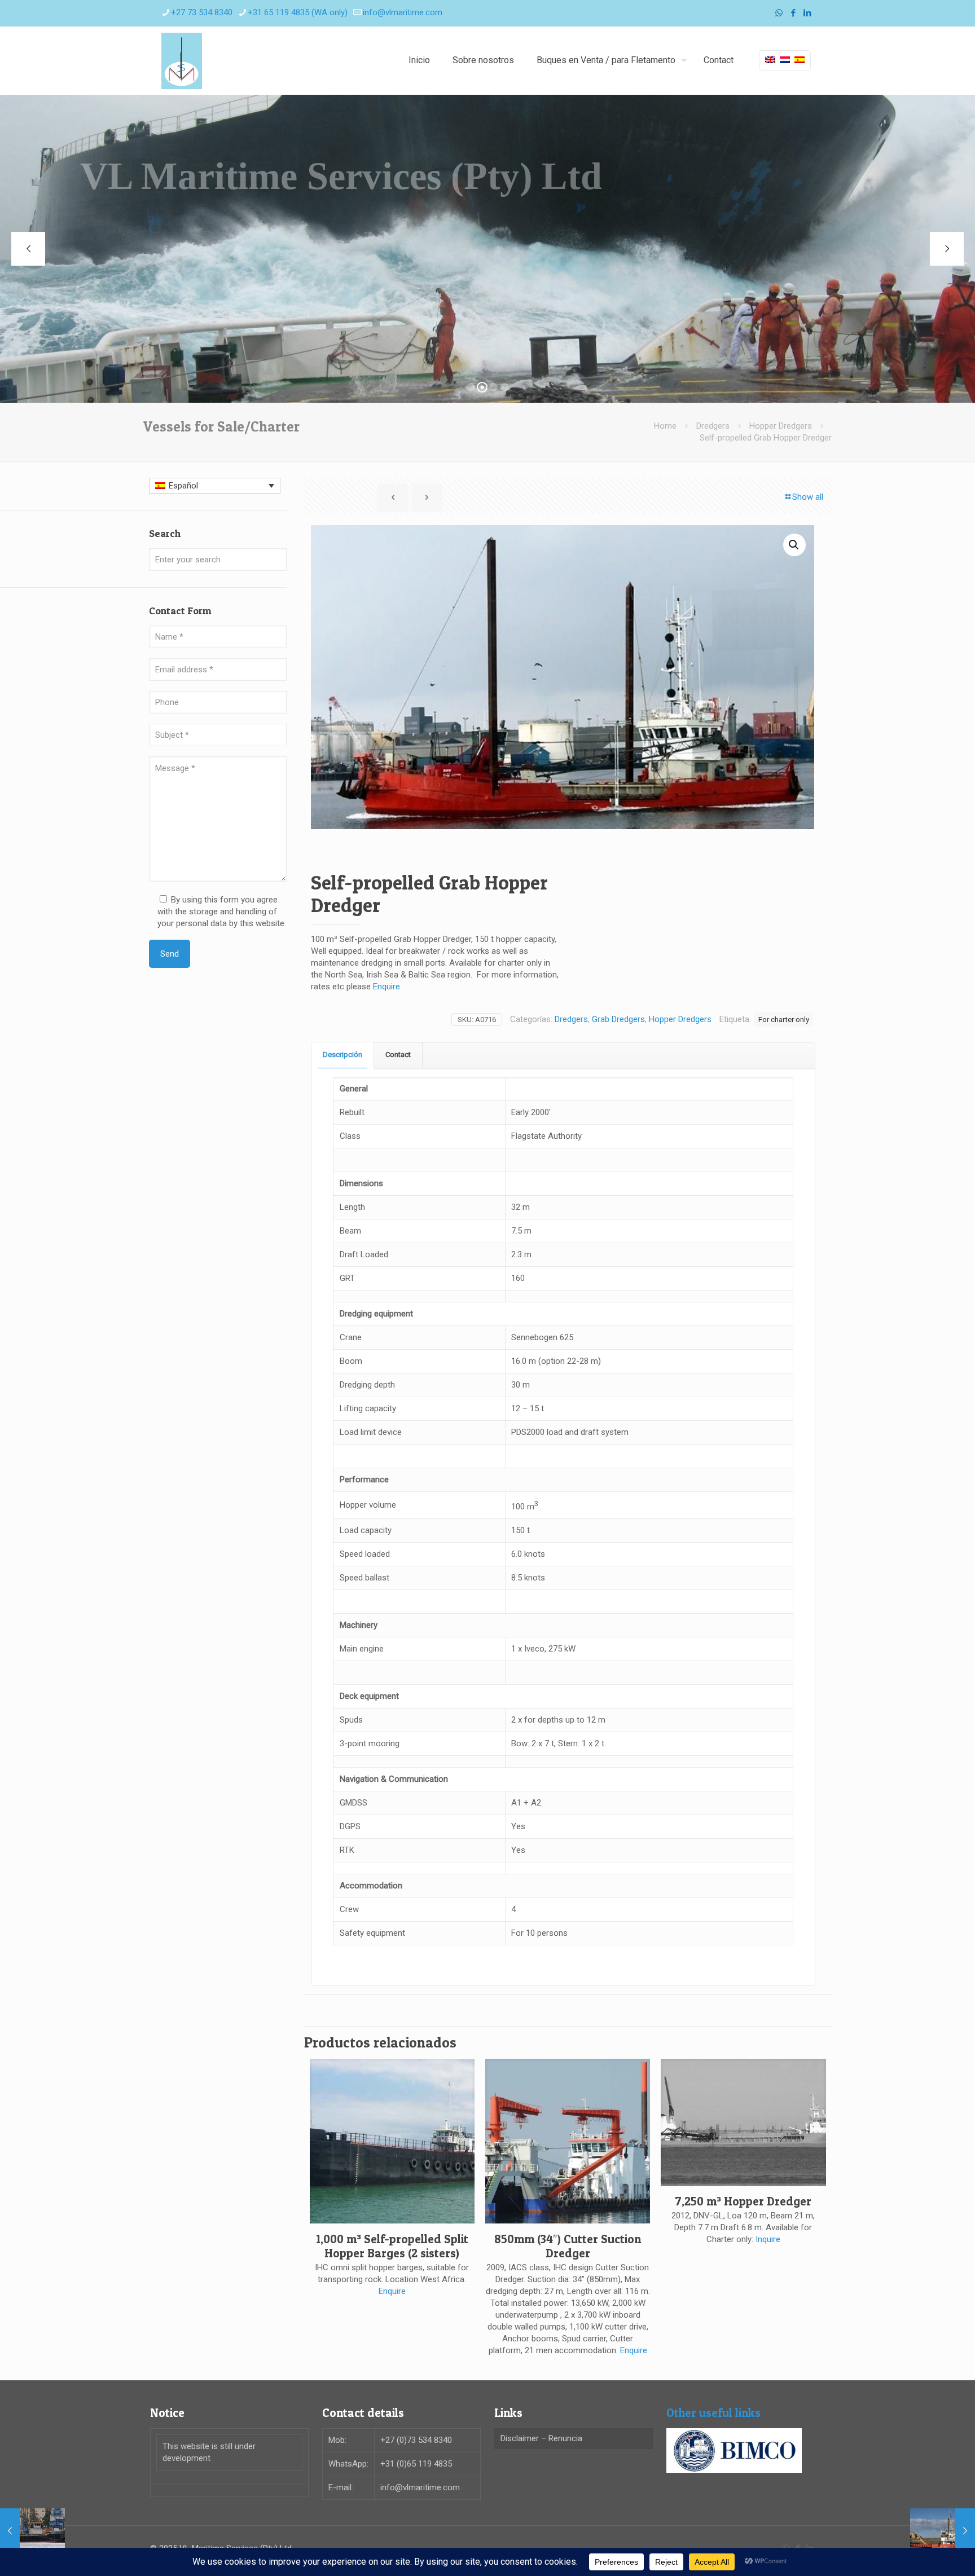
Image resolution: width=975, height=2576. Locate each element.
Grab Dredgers (618, 1019)
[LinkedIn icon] (807, 13)
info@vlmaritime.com (403, 12)
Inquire (768, 2239)
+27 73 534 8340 (202, 12)
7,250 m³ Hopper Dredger (743, 2201)
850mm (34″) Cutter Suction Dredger (568, 2246)
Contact (398, 1054)
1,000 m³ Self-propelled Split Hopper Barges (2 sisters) (392, 2246)
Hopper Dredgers (781, 426)
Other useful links (713, 2413)
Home (665, 426)
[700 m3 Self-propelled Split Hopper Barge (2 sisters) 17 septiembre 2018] (32, 2531)
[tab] (343, 1055)
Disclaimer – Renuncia (541, 2438)
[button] (794, 545)
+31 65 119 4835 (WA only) (298, 12)
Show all (808, 497)
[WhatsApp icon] (779, 13)
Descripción (342, 1054)
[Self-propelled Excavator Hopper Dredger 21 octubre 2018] (943, 2531)
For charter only (784, 1019)
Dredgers (713, 426)
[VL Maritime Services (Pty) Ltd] (182, 60)
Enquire (387, 987)
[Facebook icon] (793, 13)
